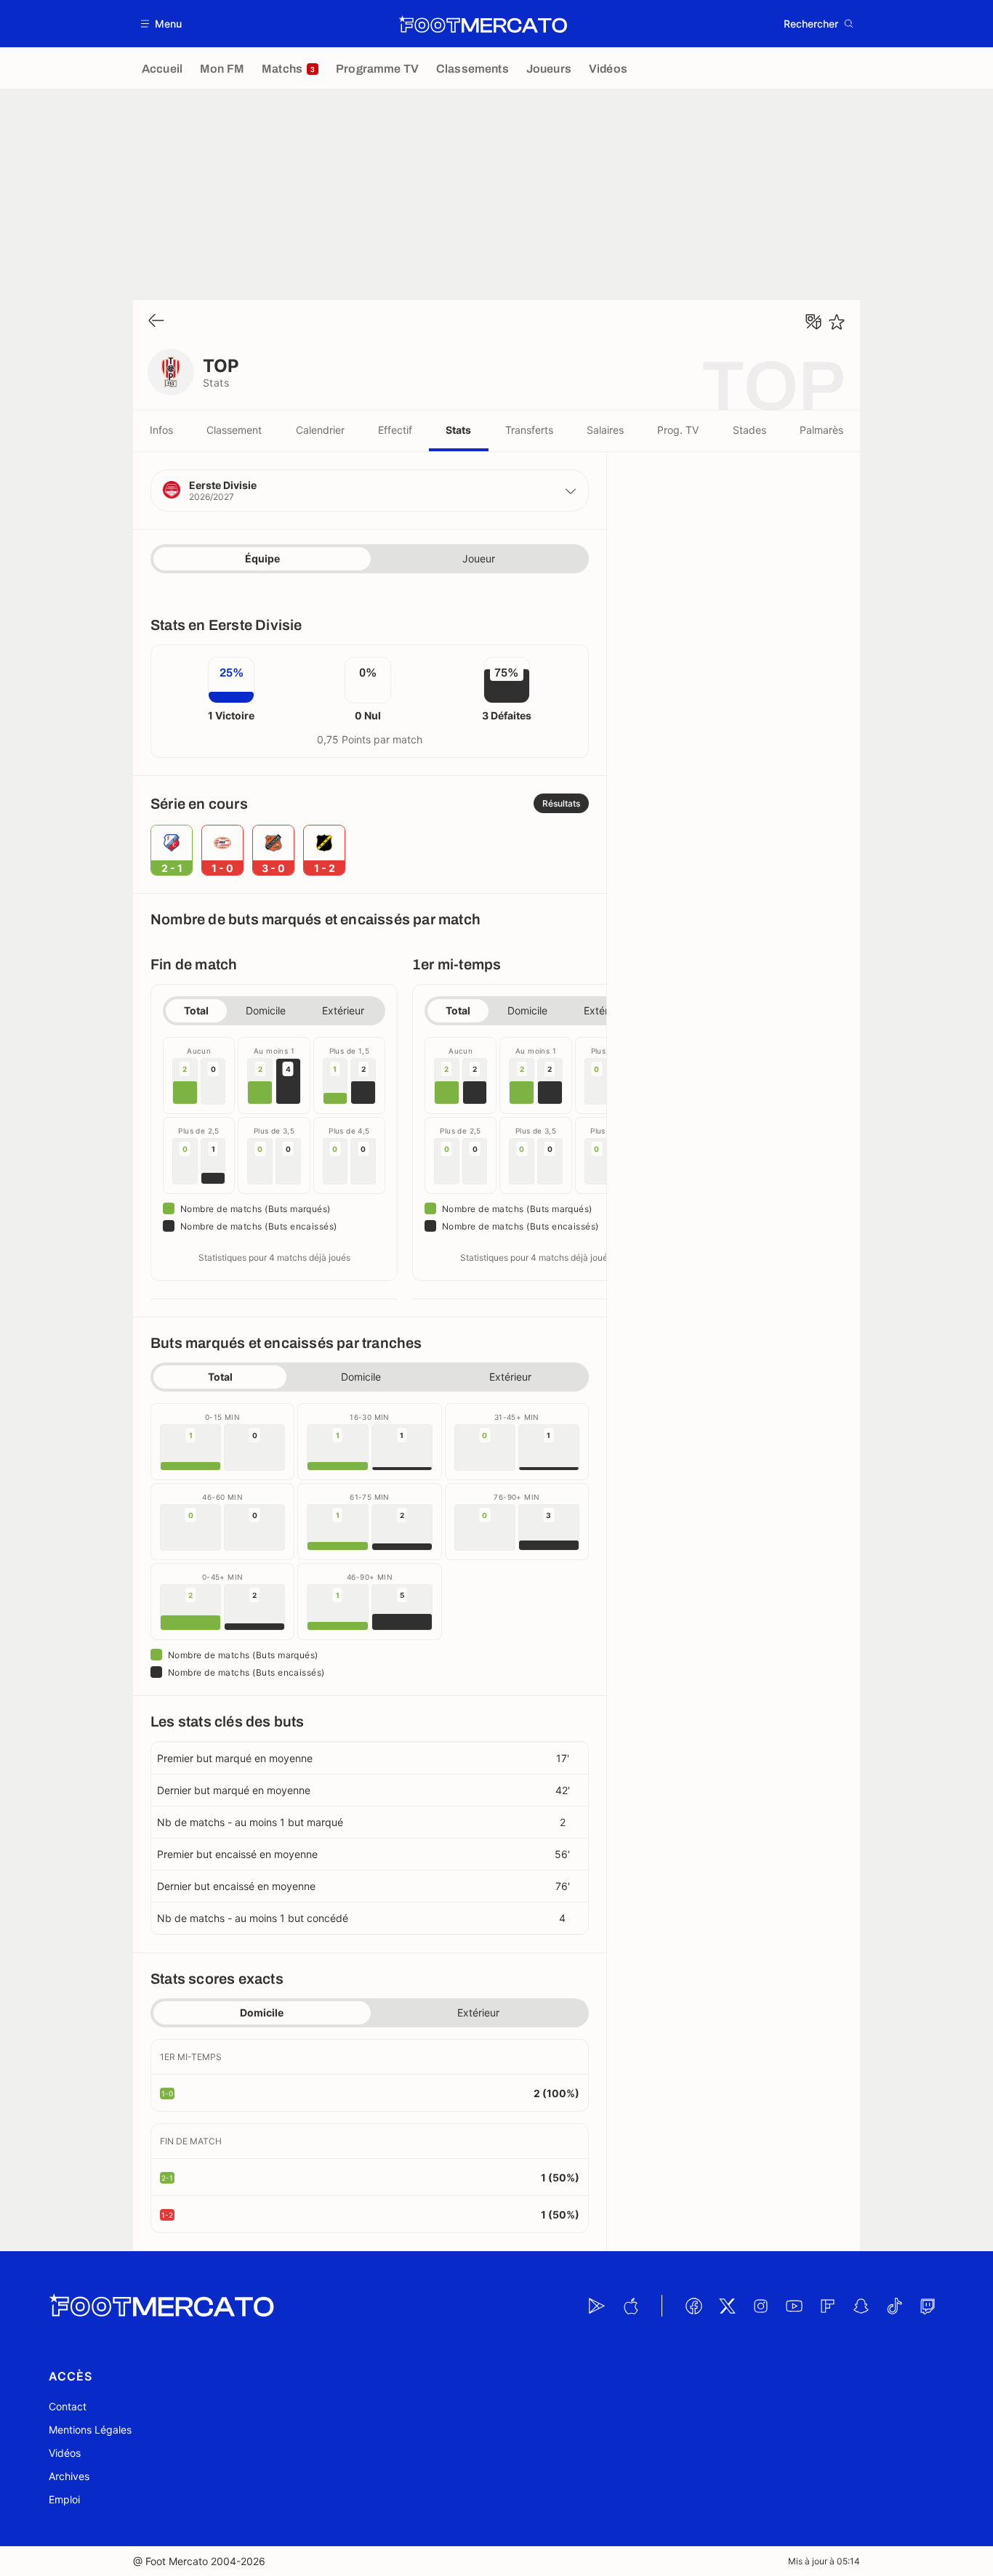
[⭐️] (837, 322)
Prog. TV (678, 430)
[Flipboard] (827, 2306)
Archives (69, 2476)
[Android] (597, 2306)
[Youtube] (794, 2306)
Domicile (266, 1010)
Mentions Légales (90, 2430)
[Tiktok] (894, 2306)
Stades (749, 430)
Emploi (64, 2499)
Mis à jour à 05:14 (824, 2561)
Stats (458, 430)
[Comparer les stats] (813, 322)
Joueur (479, 558)
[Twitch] (928, 2306)
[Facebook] (694, 2306)
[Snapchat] (861, 2306)
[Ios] (630, 2306)
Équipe (262, 558)
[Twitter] (727, 2306)
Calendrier (320, 430)
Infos (161, 430)
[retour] (156, 322)
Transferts (529, 430)
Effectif (395, 430)
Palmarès (821, 430)
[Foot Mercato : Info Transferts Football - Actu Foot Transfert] (483, 24)
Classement (234, 430)
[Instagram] (760, 2306)
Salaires (605, 430)
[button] (162, 24)
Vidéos (65, 2453)
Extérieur (343, 1010)
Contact (68, 2406)
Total (196, 1010)
